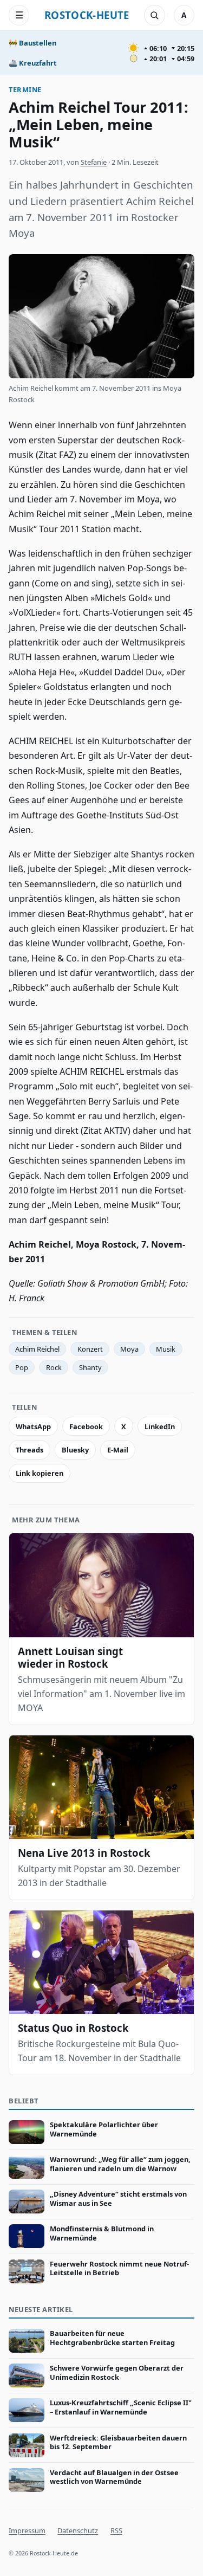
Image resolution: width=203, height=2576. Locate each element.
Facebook (86, 1426)
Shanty (90, 1367)
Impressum (27, 2530)
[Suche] (154, 15)
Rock (54, 1367)
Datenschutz (78, 2530)
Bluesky (75, 1450)
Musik (166, 1349)
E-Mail (118, 1450)
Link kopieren (40, 1473)
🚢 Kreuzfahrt (33, 63)
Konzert (90, 1349)
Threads (30, 1450)
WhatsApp (33, 1426)
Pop (22, 1367)
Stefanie (94, 162)
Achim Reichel (37, 1349)
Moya (129, 1349)
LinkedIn (160, 1426)
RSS (116, 2530)
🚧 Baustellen (32, 43)
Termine (25, 89)
